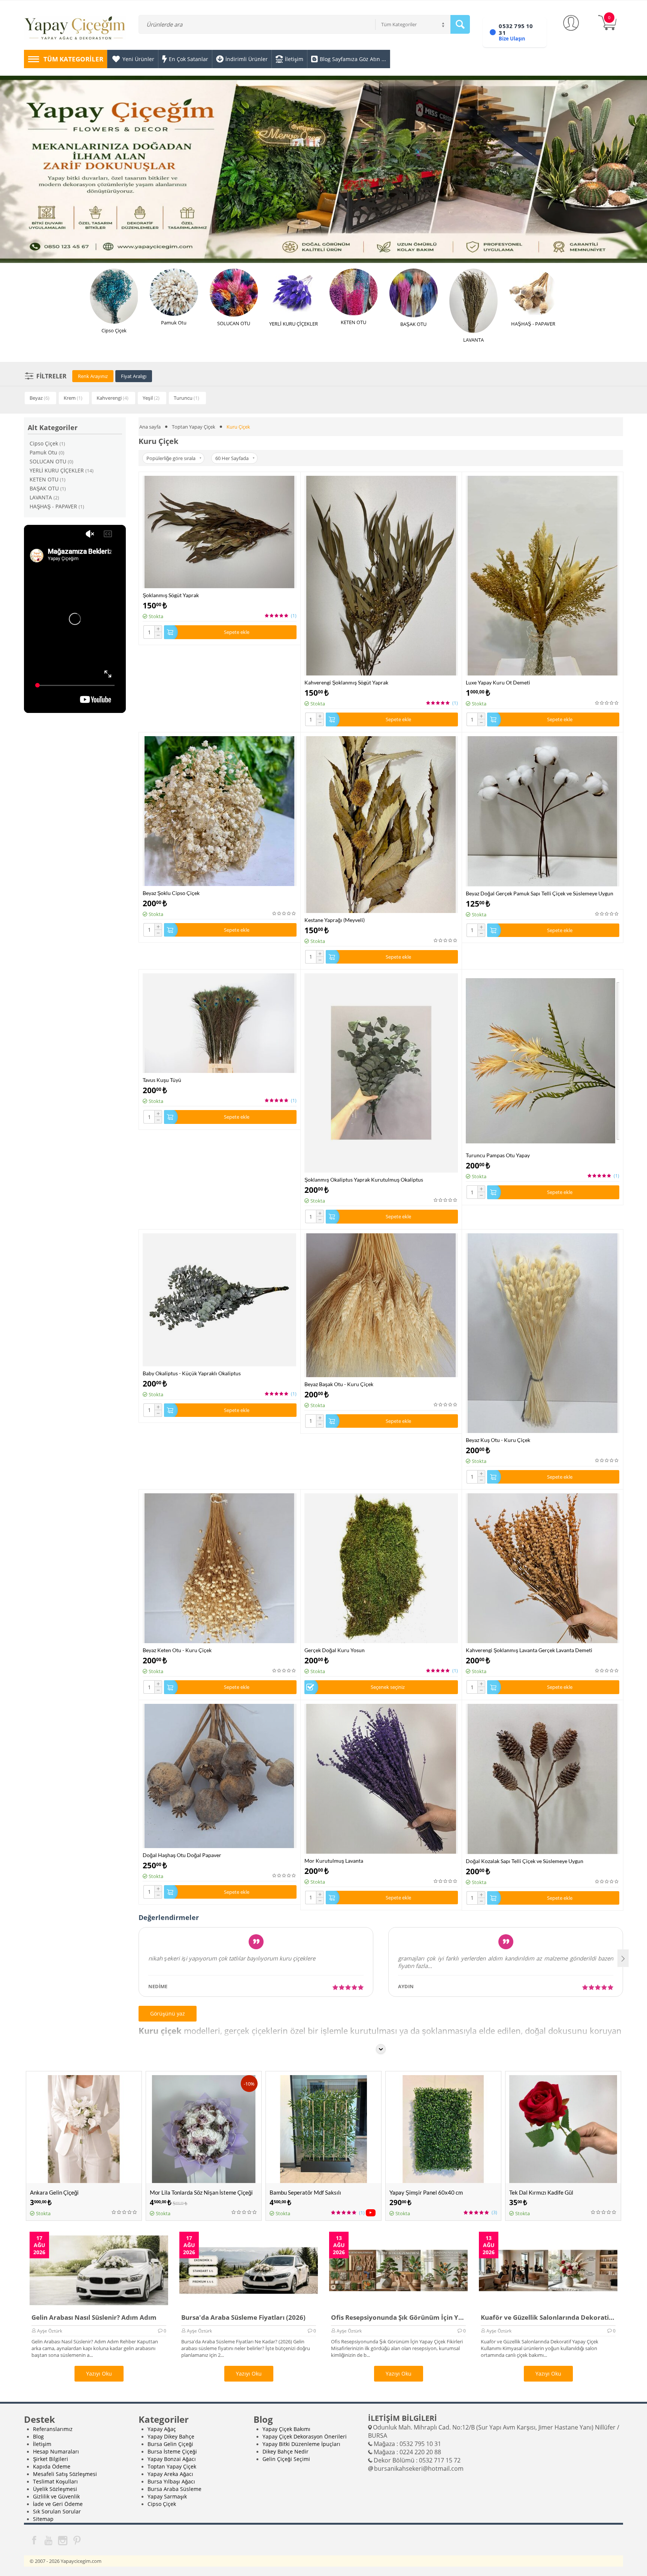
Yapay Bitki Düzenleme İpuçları (301, 2444)
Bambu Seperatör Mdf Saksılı (305, 2192)
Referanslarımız (53, 2429)
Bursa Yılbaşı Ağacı (171, 2481)
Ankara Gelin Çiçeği (54, 2192)
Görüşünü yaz (168, 2013)
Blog (38, 2436)
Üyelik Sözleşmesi (55, 2489)
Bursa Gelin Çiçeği (170, 2444)
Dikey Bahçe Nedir (285, 2451)
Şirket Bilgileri (51, 2459)
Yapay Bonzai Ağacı (172, 2459)
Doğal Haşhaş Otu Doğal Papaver (182, 1855)
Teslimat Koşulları (55, 2481)
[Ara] (460, 24)
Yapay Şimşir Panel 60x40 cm (426, 2192)
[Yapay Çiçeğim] (75, 29)
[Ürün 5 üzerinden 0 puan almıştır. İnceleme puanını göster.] (607, 703)
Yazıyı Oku (99, 2374)
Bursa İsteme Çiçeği (172, 2451)
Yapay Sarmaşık (167, 2496)
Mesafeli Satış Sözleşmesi (65, 2474)
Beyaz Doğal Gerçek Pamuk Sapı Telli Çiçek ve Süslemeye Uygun (540, 893)
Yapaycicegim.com (81, 2561)
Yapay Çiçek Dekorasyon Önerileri (305, 2436)
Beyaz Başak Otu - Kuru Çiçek (339, 1384)
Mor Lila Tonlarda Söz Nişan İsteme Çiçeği (201, 2192)
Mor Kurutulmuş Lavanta (334, 1861)
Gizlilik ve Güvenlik (56, 2496)
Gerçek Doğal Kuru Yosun (335, 1650)
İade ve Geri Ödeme (58, 2504)
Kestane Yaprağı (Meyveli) (335, 920)
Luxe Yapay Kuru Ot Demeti (498, 682)
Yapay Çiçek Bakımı (286, 2429)
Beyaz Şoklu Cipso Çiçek (171, 893)
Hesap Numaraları (56, 2451)
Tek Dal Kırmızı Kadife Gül (541, 2192)
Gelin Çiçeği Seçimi (286, 2459)
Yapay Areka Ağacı (170, 2474)
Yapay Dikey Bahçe (171, 2436)
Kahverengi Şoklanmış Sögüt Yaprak (346, 682)
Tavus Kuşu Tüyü (162, 1080)
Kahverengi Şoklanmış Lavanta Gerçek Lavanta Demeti (529, 1650)
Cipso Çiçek (162, 2504)
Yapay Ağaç (162, 2429)
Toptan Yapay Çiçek (194, 427)
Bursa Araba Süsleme (174, 2489)
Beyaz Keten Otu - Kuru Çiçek (177, 1650)
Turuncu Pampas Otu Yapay (498, 1155)
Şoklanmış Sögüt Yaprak (171, 595)
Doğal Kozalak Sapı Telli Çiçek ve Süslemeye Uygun (525, 1861)
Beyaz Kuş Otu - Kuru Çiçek (498, 1440)
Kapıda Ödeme (52, 2466)
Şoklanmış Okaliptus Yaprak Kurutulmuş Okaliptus (364, 1180)
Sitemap (43, 2519)
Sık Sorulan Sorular (57, 2511)
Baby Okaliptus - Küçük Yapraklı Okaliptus (192, 1373)
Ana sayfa (150, 427)
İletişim (42, 2444)
